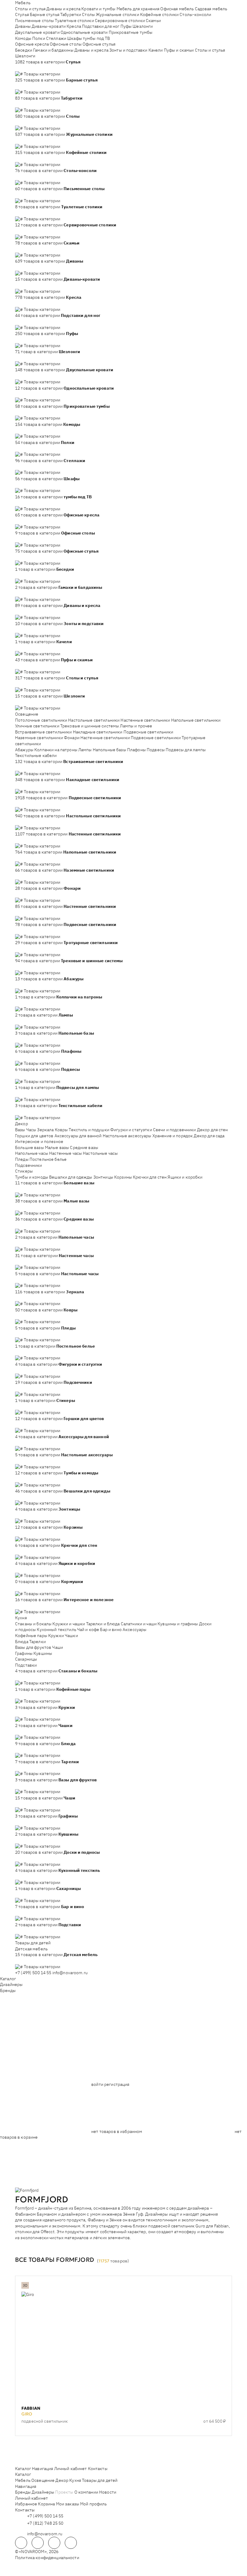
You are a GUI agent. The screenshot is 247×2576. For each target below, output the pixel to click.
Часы (31, 1130)
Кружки (56, 1636)
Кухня (21, 1618)
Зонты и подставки (128, 50)
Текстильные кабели (36, 755)
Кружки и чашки (69, 1624)
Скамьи (153, 21)
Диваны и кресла (63, 9)
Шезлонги (143, 26)
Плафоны (136, 750)
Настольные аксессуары (127, 1136)
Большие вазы (30, 1148)
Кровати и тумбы (98, 9)
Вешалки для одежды (71, 1177)
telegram (21, 2543)
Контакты (98, 2469)
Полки (39, 38)
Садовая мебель (211, 9)
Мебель (23, 3)
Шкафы (75, 38)
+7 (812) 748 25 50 (45, 2523)
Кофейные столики (159, 14)
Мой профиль (94, 2504)
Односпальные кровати (84, 32)
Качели (156, 50)
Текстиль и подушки (89, 1130)
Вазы (20, 1130)
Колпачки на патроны (56, 750)
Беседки (24, 50)
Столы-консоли (195, 14)
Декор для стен (213, 1130)
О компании (86, 2492)
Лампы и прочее (136, 726)
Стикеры (24, 1171)
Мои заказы (68, 2504)
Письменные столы (34, 21)
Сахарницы (26, 1659)
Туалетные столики (74, 21)
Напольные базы (109, 750)
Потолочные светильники (41, 720)
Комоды (23, 38)
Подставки (26, 1665)
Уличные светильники (37, 726)
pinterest (71, 2543)
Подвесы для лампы (186, 750)
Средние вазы (84, 1148)
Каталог (8, 1979)
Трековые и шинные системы (90, 726)
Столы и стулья (30, 9)
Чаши (58, 1647)
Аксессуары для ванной (78, 1136)
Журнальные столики (117, 14)
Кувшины (43, 1653)
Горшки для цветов (34, 1136)
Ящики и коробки (185, 1177)
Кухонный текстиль (56, 1630)
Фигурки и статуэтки (131, 1130)
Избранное (26, 2504)
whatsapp (38, 2543)
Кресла (74, 26)
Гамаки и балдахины (53, 50)
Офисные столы (66, 44)
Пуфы (126, 26)
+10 (27, 68)
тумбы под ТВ (97, 38)
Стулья (22, 14)
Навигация (42, 2469)
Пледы (22, 1159)
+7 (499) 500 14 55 (33, 1973)
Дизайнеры (11, 1984)
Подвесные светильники (149, 732)
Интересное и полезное (39, 1141)
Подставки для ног (101, 26)
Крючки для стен (150, 1177)
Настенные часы (66, 1153)
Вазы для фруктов (33, 1647)
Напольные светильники (196, 720)
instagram (54, 2543)
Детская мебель (31, 1949)
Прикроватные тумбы (131, 32)
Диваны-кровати (49, 26)
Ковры (61, 1130)
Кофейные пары (31, 1636)
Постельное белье (48, 1159)
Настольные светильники (94, 720)
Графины (24, 1653)
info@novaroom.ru (70, 1973)
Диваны (23, 26)
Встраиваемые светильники (43, 732)
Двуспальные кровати (37, 32)
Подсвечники (29, 1165)
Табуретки (71, 14)
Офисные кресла (32, 44)
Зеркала (45, 1130)
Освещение (27, 714)
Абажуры (24, 750)
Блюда (22, 1642)
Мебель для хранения (138, 9)
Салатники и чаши (139, 1624)
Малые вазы (57, 1148)
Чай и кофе (88, 1630)
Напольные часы (32, 1153)
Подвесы (156, 750)
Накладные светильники (98, 732)
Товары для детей (33, 1943)
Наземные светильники (39, 738)
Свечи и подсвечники (175, 1130)
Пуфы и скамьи (179, 50)
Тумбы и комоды (32, 1177)
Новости (108, 2492)
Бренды (8, 1990)
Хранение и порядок (173, 1136)
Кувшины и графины (178, 1624)
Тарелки (38, 1642)
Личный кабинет (71, 2469)
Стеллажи (56, 38)
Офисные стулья (99, 44)
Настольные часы (100, 1153)
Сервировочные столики (120, 21)
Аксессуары (134, 1630)
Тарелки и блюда (103, 1624)
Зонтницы (103, 1177)
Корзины (123, 1177)
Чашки (71, 1636)
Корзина (46, 2504)
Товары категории (42, 74)
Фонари (72, 738)
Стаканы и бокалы (33, 1624)
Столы (88, 14)
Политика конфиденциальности (47, 2558)
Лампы (85, 750)
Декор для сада (209, 1136)
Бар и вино (111, 1630)
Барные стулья (45, 14)
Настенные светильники (145, 720)
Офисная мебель (177, 9)
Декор (22, 1124)
